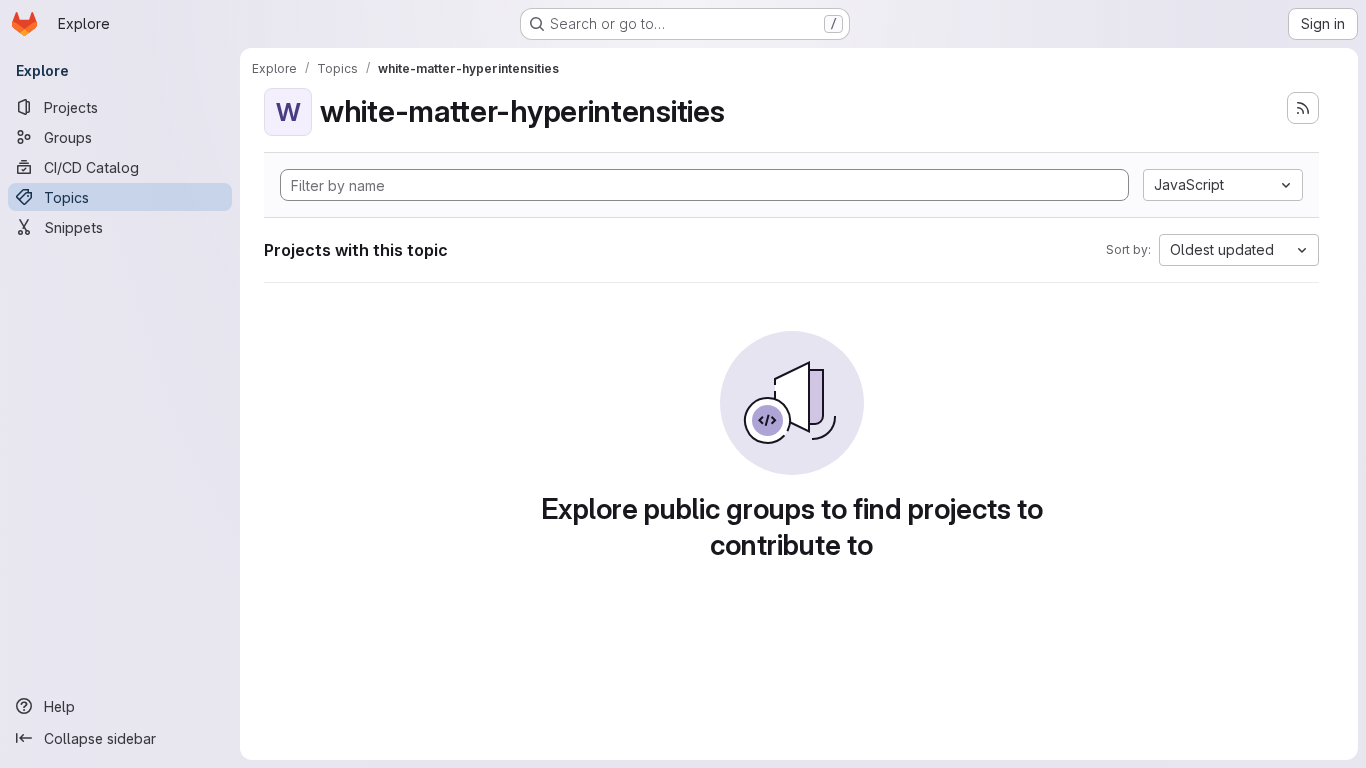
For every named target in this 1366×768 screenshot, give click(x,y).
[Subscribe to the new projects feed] (1303, 108)
